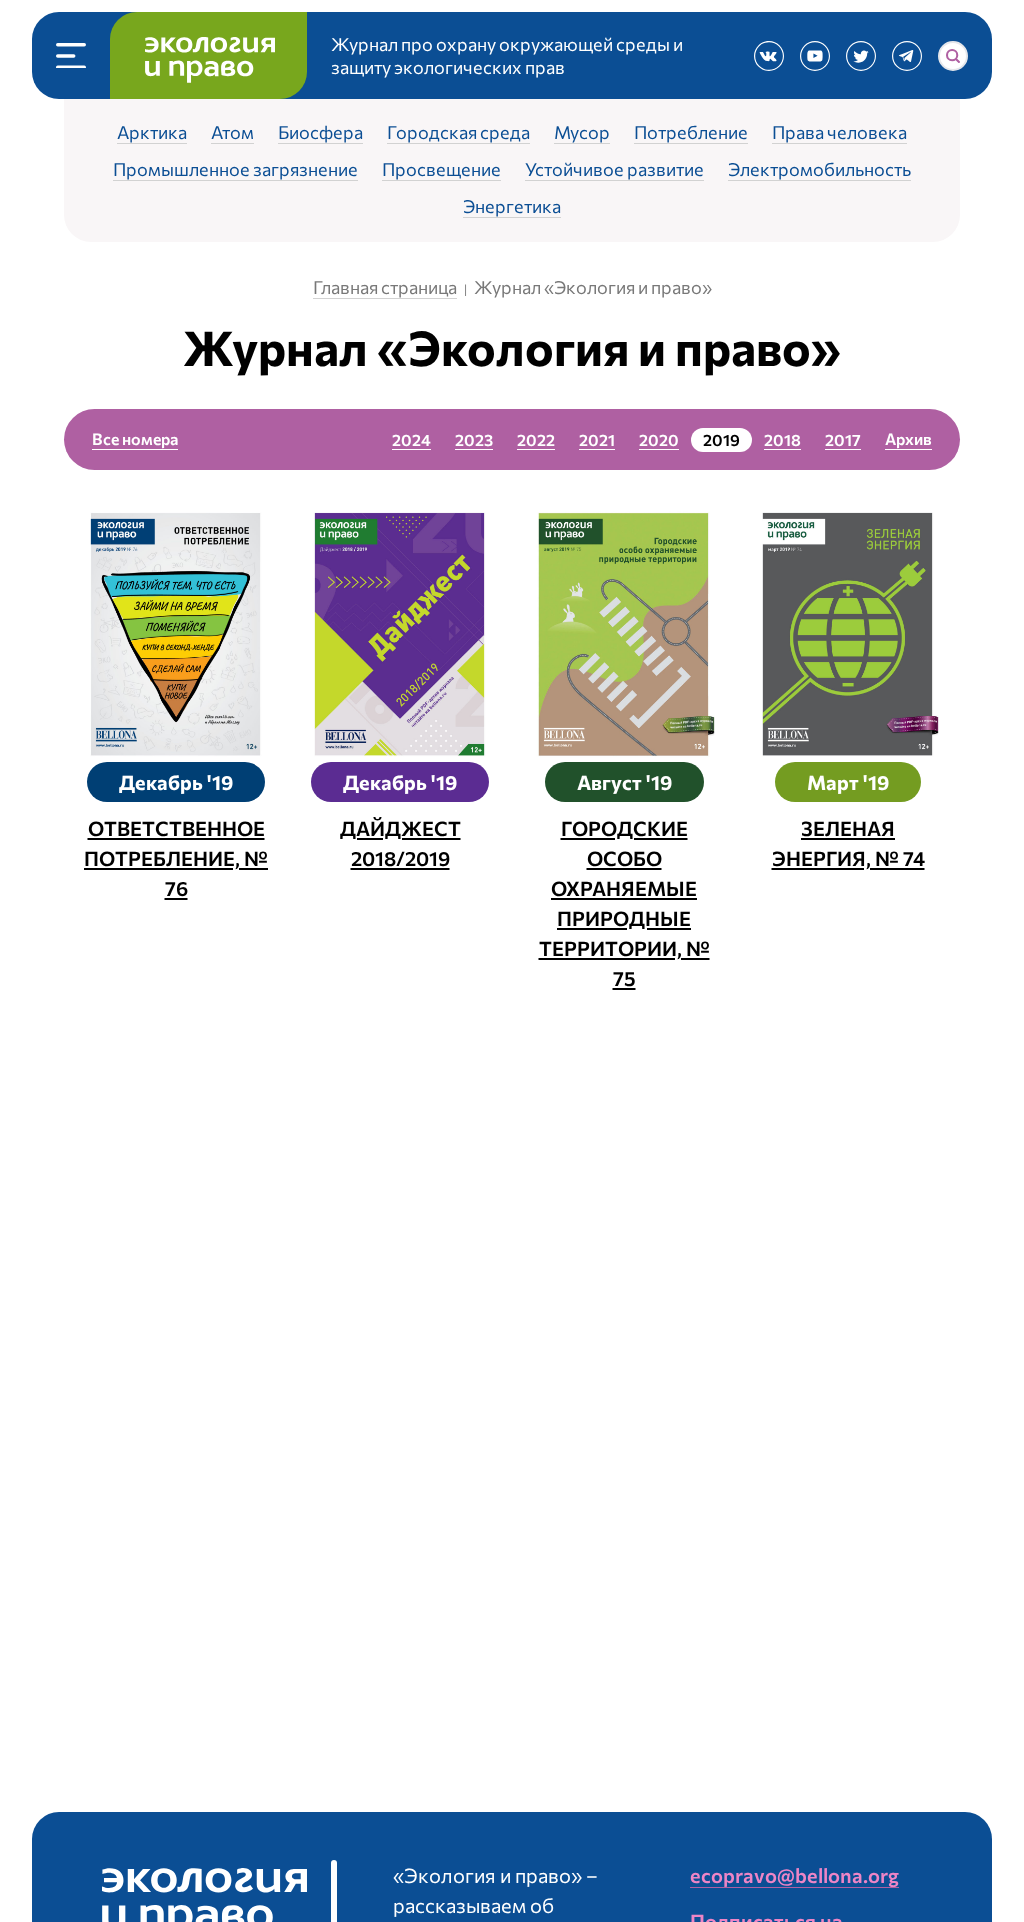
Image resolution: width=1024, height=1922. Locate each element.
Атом (232, 133)
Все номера (135, 438)
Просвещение (441, 170)
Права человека (839, 133)
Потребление (691, 133)
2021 (597, 439)
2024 (411, 439)
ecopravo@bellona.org (794, 1875)
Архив (908, 438)
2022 (536, 439)
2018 (782, 439)
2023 (474, 439)
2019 (721, 439)
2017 (843, 439)
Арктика (152, 133)
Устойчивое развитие (614, 170)
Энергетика (512, 207)
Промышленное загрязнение (235, 170)
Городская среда (458, 133)
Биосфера (320, 133)
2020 (659, 439)
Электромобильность (819, 170)
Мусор (582, 133)
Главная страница (385, 287)
